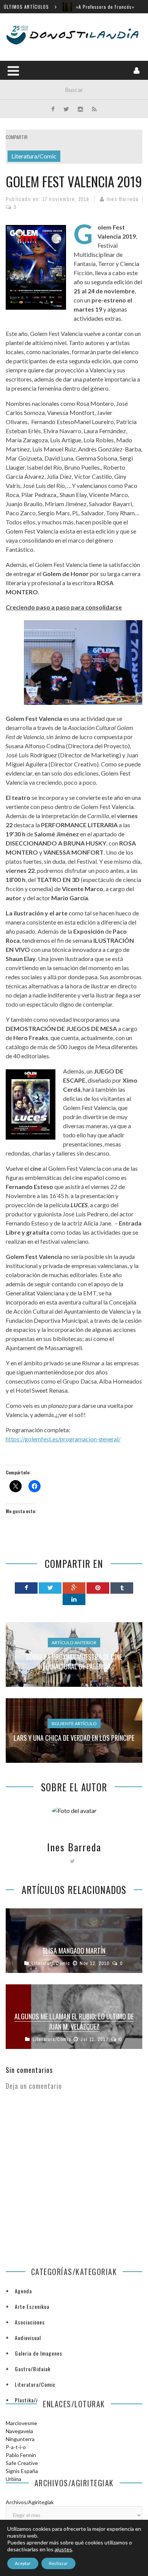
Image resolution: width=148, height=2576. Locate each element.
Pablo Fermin (21, 2455)
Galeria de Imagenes (39, 2353)
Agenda (23, 2291)
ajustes (63, 2549)
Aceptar (23, 2563)
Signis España (22, 2471)
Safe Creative (22, 2463)
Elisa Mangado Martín (74, 1951)
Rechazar (58, 2563)
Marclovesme (21, 2423)
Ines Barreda (123, 199)
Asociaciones (30, 2322)
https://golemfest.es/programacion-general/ (63, 1439)
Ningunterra (20, 2439)
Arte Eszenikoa (32, 2306)
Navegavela (19, 2431)
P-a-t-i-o (16, 2447)
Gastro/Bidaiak (33, 2369)
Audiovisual (28, 2338)
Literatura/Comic (34, 156)
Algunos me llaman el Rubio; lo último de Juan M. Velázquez (74, 2021)
